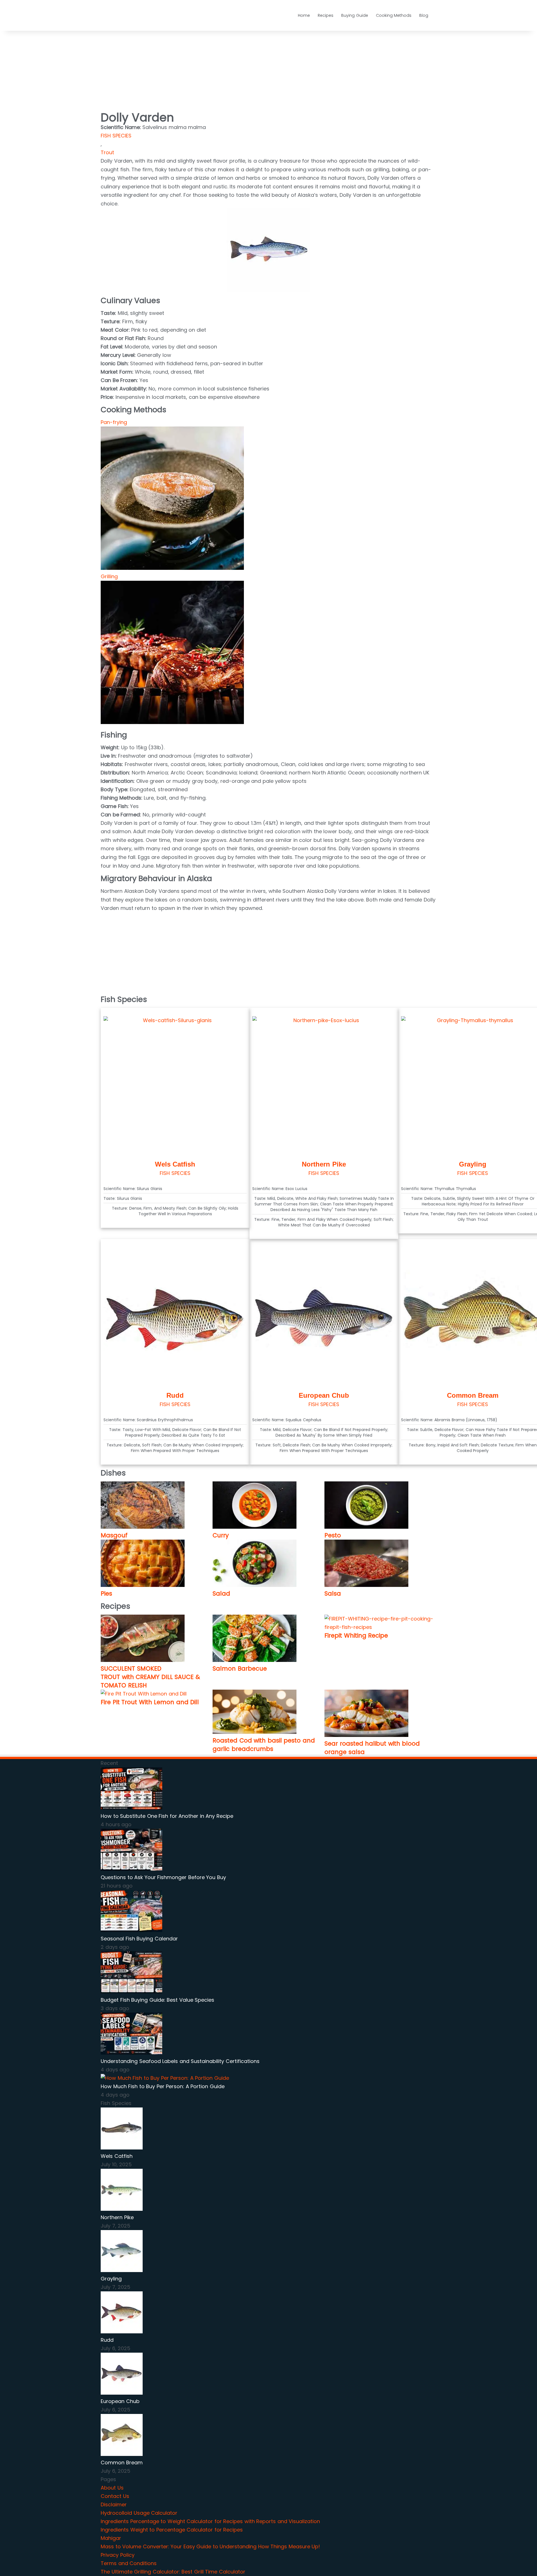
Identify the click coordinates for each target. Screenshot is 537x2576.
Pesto (333, 1535)
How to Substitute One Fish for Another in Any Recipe (167, 1816)
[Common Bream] (122, 2454)
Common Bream (473, 1395)
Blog (424, 15)
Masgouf (114, 1535)
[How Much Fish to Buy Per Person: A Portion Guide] (165, 2078)
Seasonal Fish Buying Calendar (139, 1939)
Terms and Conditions (129, 2563)
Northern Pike (324, 1164)
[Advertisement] (136, 66)
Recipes (326, 15)
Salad (221, 1593)
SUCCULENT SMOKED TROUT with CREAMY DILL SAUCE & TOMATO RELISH (150, 1677)
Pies (106, 1593)
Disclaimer (114, 2504)
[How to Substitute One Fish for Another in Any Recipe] (131, 1808)
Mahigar (111, 2538)
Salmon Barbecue (240, 1668)
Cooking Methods (394, 15)
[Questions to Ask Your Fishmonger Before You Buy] (131, 1869)
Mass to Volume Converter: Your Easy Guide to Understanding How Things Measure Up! (210, 2546)
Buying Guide (355, 15)
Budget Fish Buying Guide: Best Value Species (157, 2000)
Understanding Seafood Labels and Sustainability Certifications (180, 2061)
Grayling (473, 1164)
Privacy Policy (118, 2555)
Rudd (175, 1395)
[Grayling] (122, 2270)
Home (304, 15)
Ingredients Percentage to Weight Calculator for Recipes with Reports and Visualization (210, 2521)
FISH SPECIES (116, 136)
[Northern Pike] (122, 2209)
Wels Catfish (175, 1164)
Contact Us (115, 2496)
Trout (107, 152)
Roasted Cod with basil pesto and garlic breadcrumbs (264, 1745)
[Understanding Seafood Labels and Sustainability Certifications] (131, 2053)
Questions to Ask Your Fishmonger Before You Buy (163, 1877)
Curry (221, 1535)
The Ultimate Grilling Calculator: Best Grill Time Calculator (173, 2572)
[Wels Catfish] (122, 2148)
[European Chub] (122, 2393)
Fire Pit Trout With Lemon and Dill (150, 1702)
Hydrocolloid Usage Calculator (139, 2513)
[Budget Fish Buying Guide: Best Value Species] (131, 1991)
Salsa (333, 1593)
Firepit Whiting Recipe (356, 1635)
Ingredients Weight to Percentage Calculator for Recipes (172, 2530)
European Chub (324, 1395)
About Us (112, 2488)
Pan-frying (114, 422)
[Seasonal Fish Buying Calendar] (131, 1930)
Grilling (109, 576)
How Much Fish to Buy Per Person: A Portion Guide (163, 2086)
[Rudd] (122, 2332)
